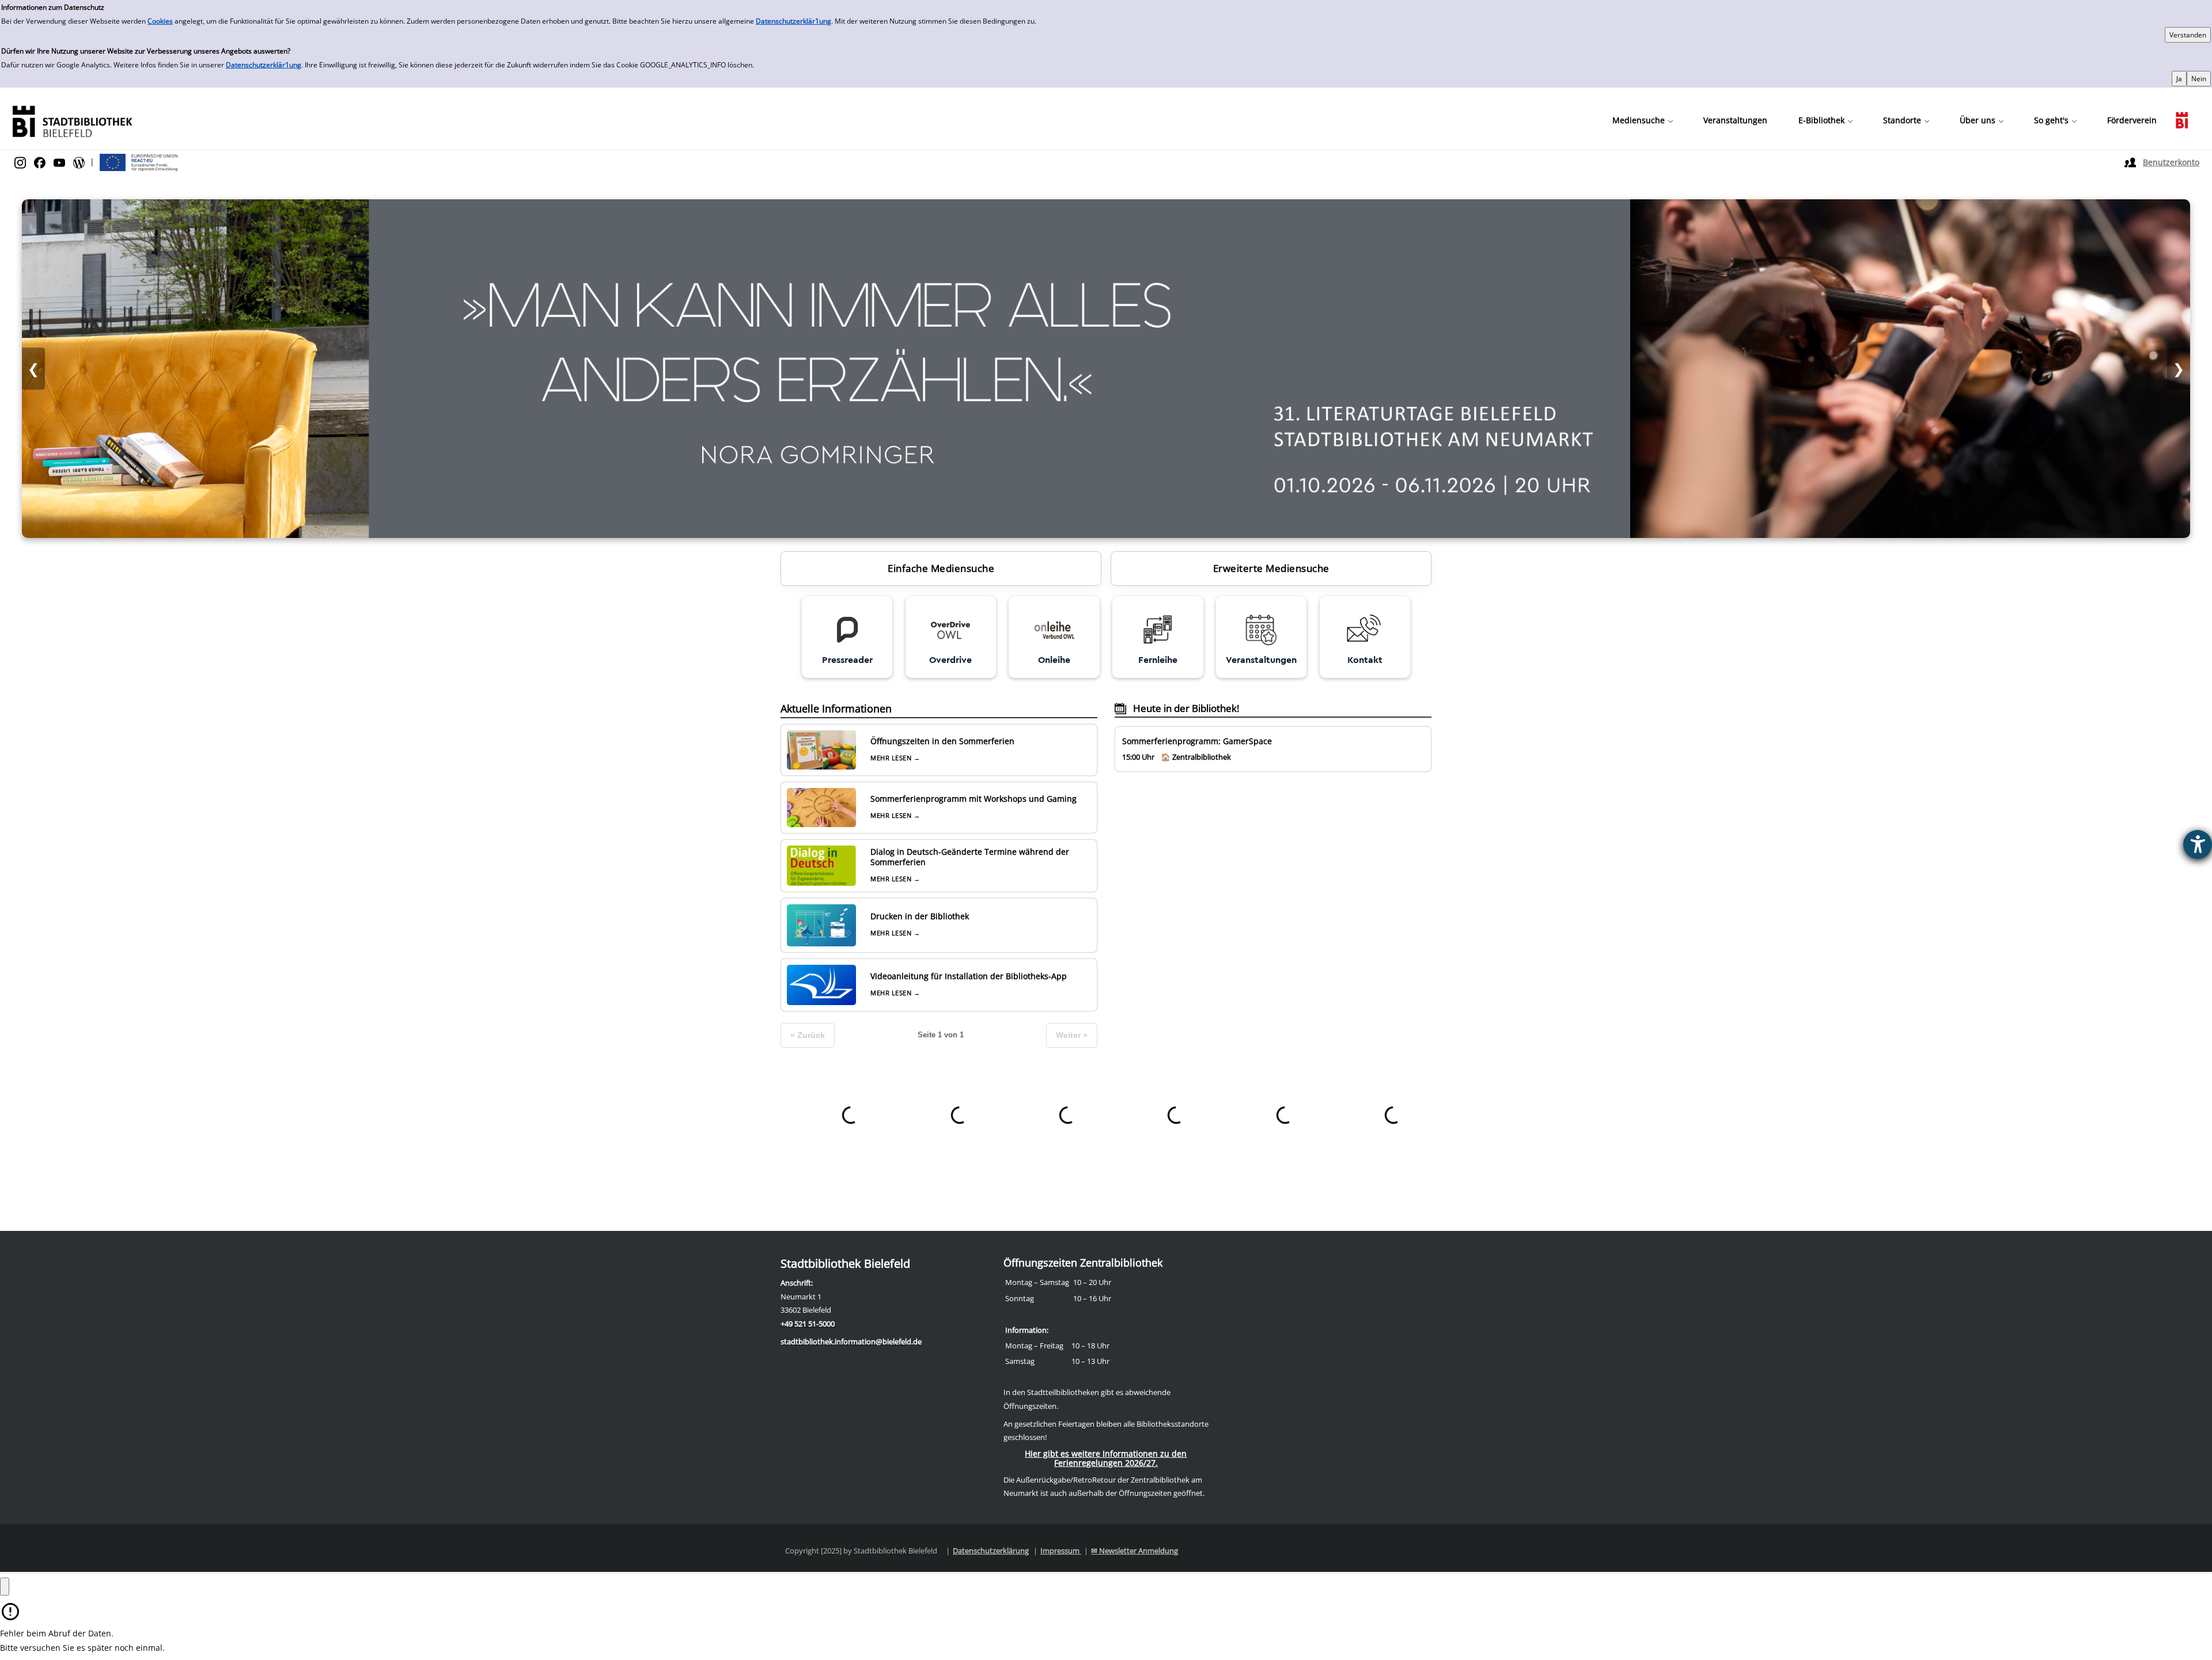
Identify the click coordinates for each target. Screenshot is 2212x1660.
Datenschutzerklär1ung (793, 21)
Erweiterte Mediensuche (1271, 568)
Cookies (160, 21)
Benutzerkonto (2171, 162)
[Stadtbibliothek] (72, 120)
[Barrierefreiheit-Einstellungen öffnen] (2198, 844)
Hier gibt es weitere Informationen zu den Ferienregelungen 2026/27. (1106, 1458)
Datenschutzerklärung (991, 1551)
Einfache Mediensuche (941, 568)
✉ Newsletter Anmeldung (1135, 1551)
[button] (1642, 120)
